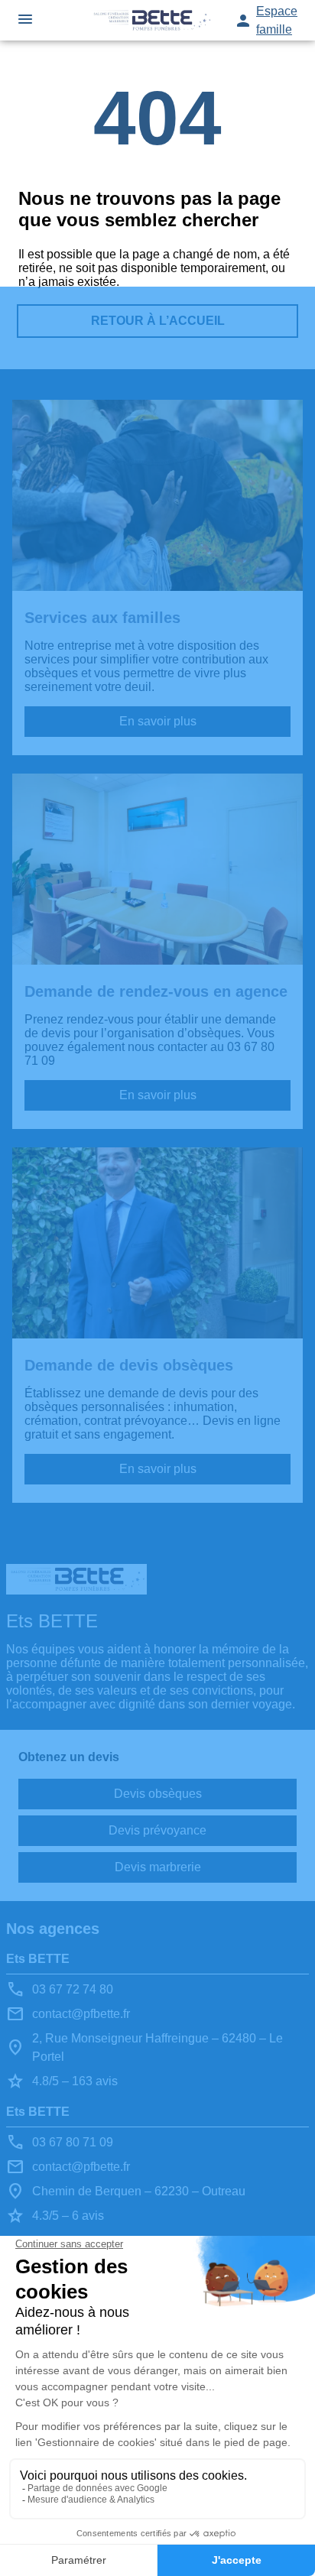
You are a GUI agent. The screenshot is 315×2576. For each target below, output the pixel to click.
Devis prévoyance (157, 1830)
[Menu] (25, 20)
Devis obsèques (158, 1794)
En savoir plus (158, 721)
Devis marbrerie (158, 1867)
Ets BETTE (38, 1959)
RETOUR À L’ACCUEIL (158, 321)
